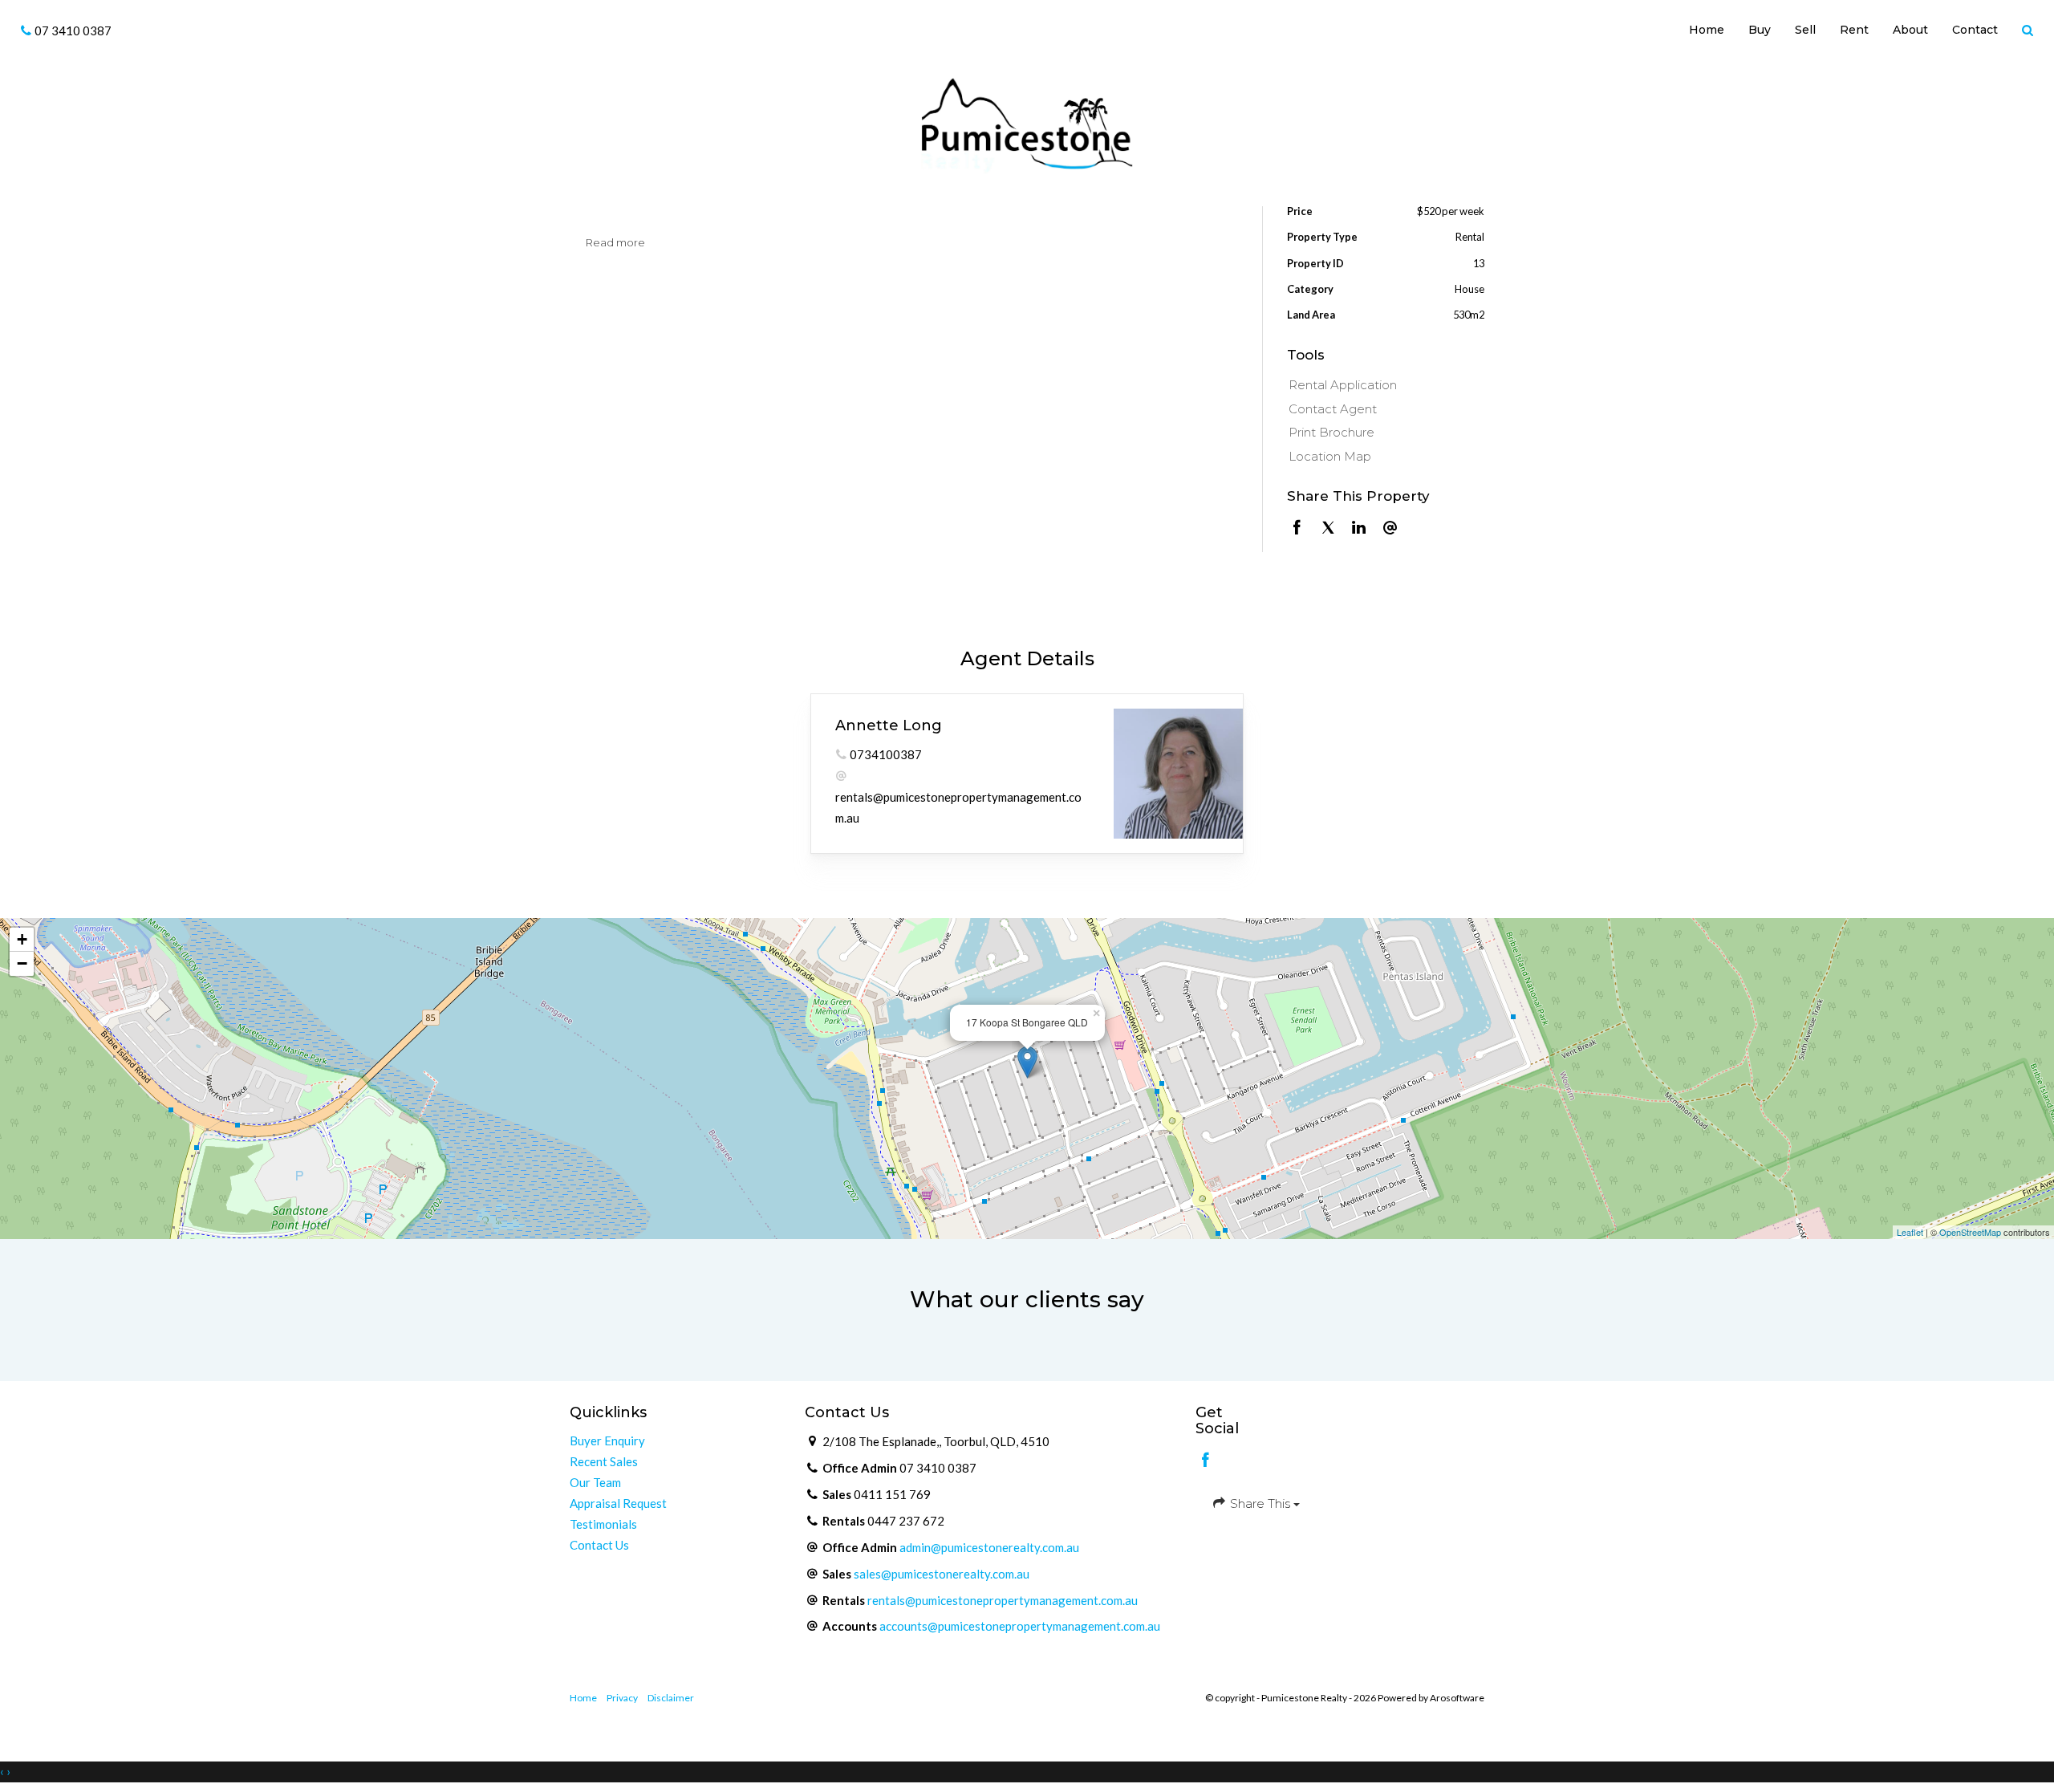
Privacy (622, 1698)
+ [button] (22, 939)
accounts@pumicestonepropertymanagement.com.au (1020, 1626)
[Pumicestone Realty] (1027, 124)
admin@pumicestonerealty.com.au (989, 1547)
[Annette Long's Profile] (1178, 773)
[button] (2028, 31)
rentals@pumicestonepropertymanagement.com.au (1003, 1600)
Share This (1260, 1503)
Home (1707, 30)
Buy (1760, 30)
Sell (1805, 30)
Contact (1975, 30)
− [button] (22, 963)
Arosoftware (1457, 1698)
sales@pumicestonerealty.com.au (942, 1574)
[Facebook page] (1206, 1461)
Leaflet (1910, 1232)
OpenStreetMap (1970, 1232)
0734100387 (886, 754)
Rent (1854, 30)
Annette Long (889, 725)
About (1910, 30)
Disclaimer (671, 1698)
